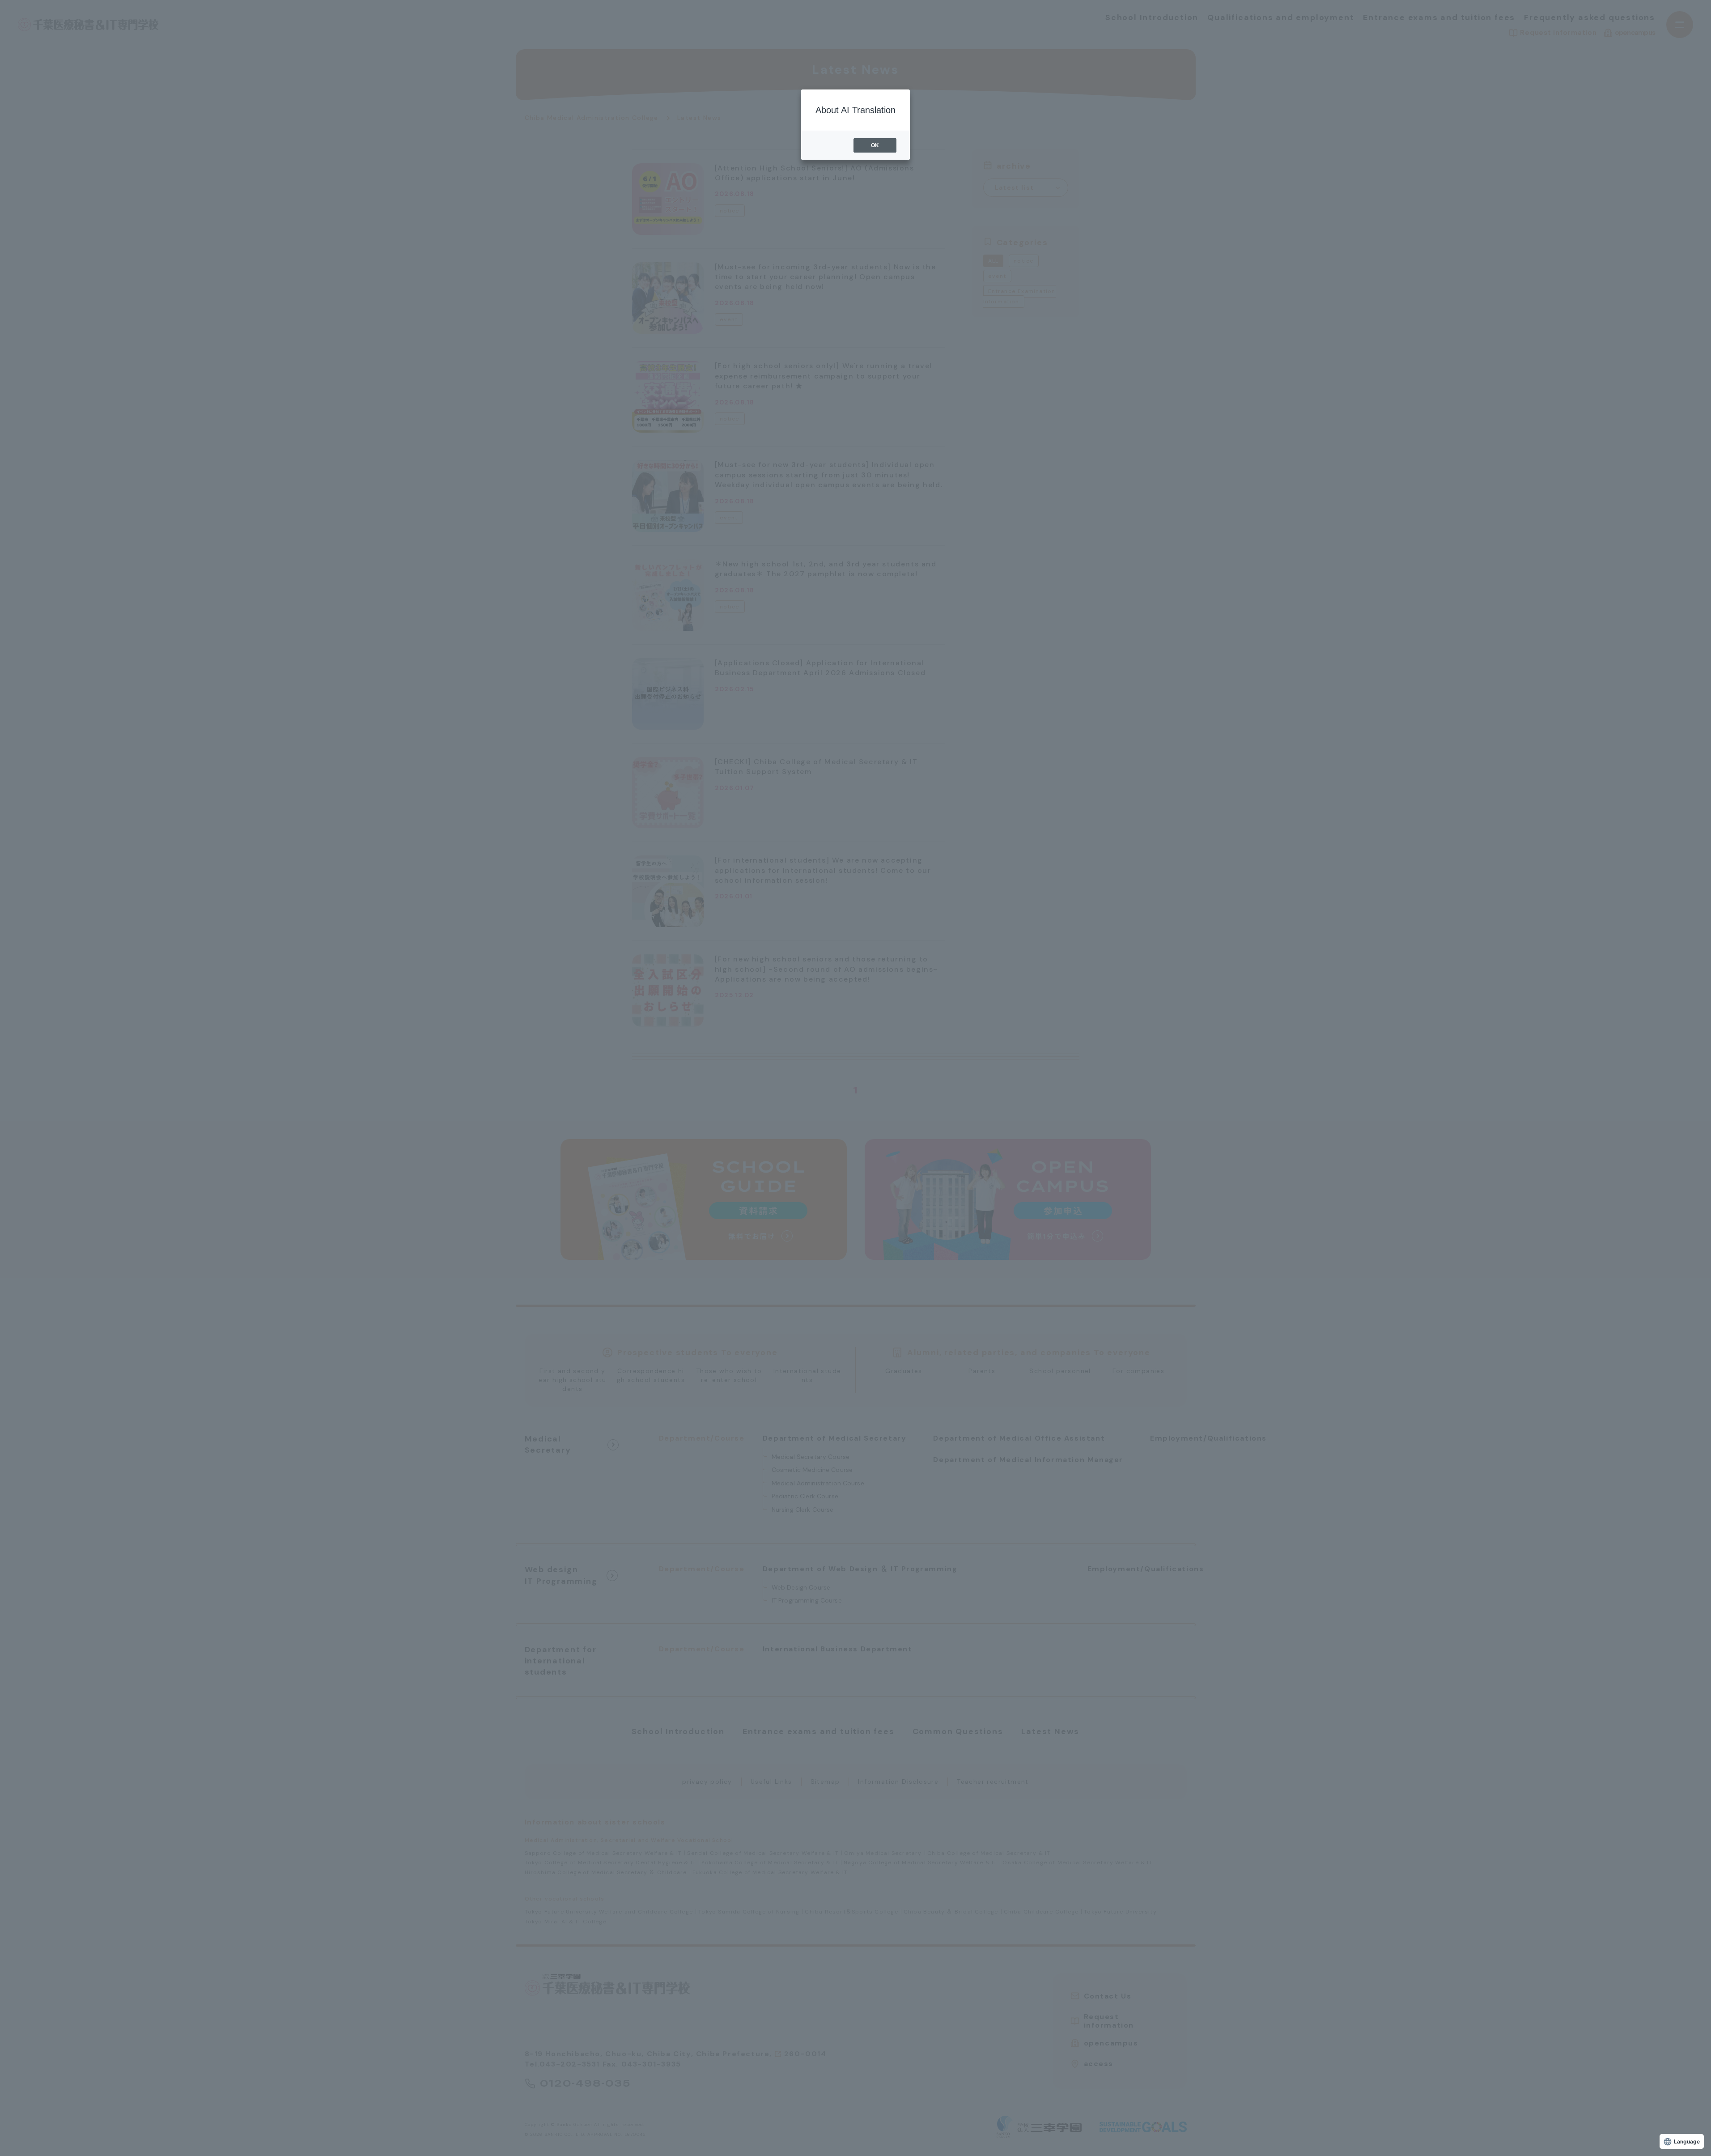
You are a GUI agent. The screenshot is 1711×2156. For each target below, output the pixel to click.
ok (875, 145)
